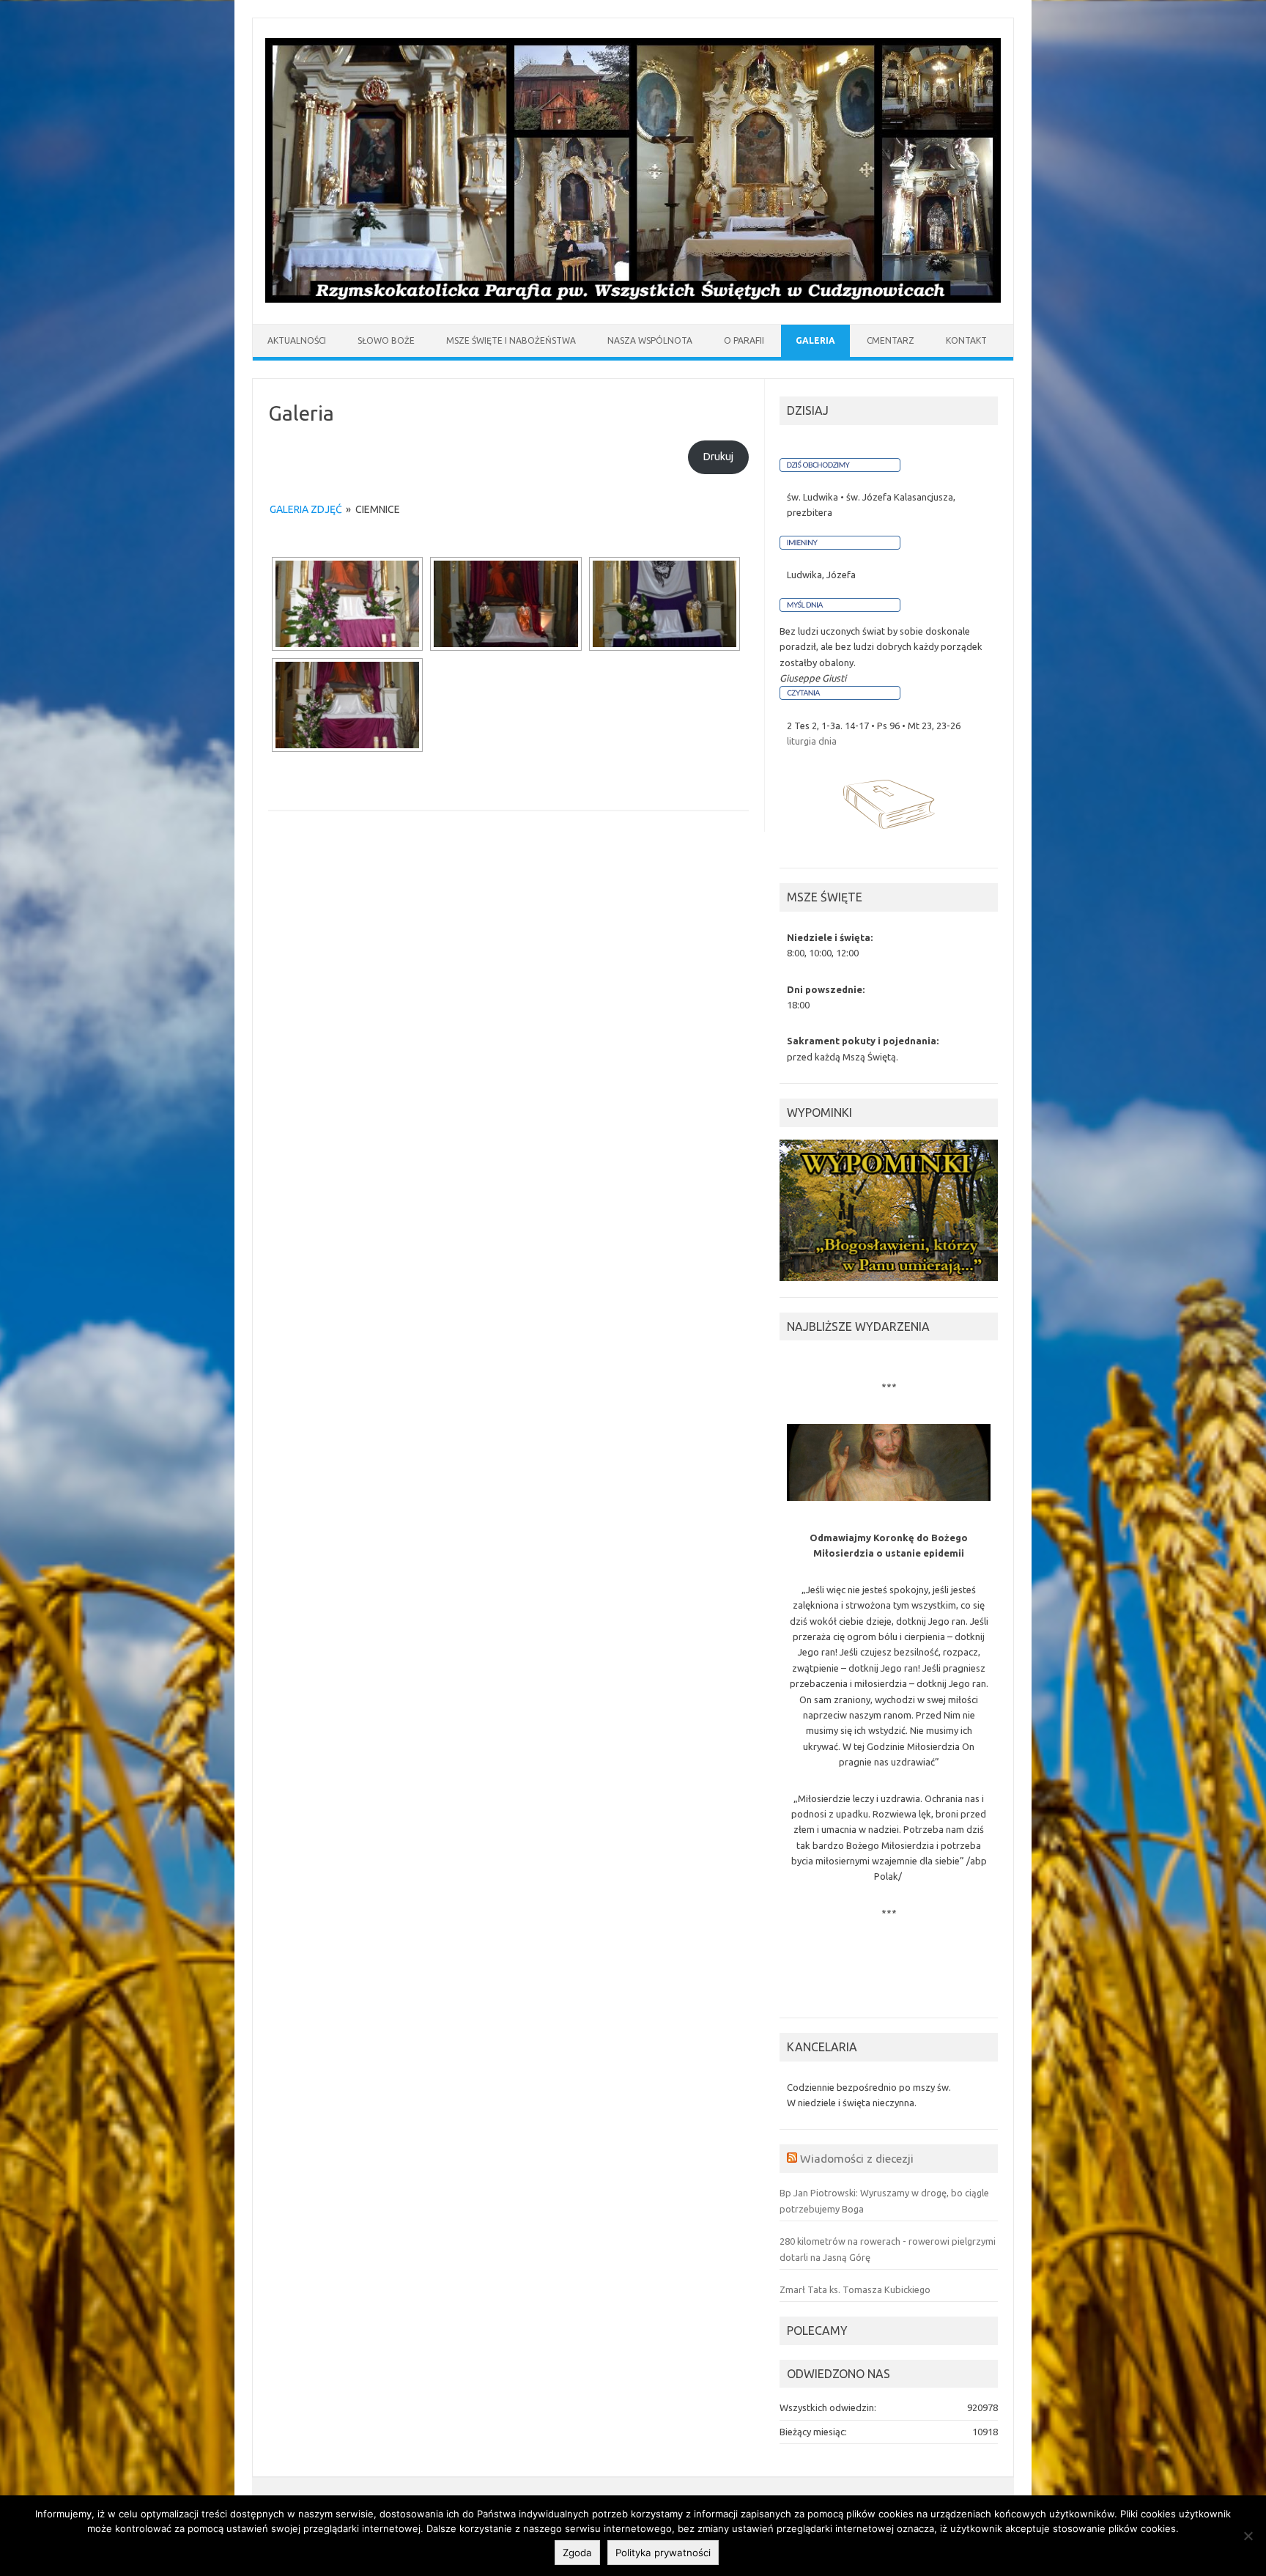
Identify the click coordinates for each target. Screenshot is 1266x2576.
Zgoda (577, 2553)
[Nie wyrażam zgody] (1248, 2536)
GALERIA (815, 340)
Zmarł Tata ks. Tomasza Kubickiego (855, 2289)
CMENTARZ (891, 340)
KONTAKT (966, 340)
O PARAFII (744, 340)
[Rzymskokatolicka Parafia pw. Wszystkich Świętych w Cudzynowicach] (633, 299)
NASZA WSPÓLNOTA (650, 340)
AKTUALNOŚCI (297, 340)
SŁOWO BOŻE (386, 340)
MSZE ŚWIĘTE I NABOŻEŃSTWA (511, 340)
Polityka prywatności (663, 2553)
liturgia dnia (812, 741)
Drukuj (718, 457)
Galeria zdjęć (306, 509)
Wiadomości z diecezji (857, 2158)
